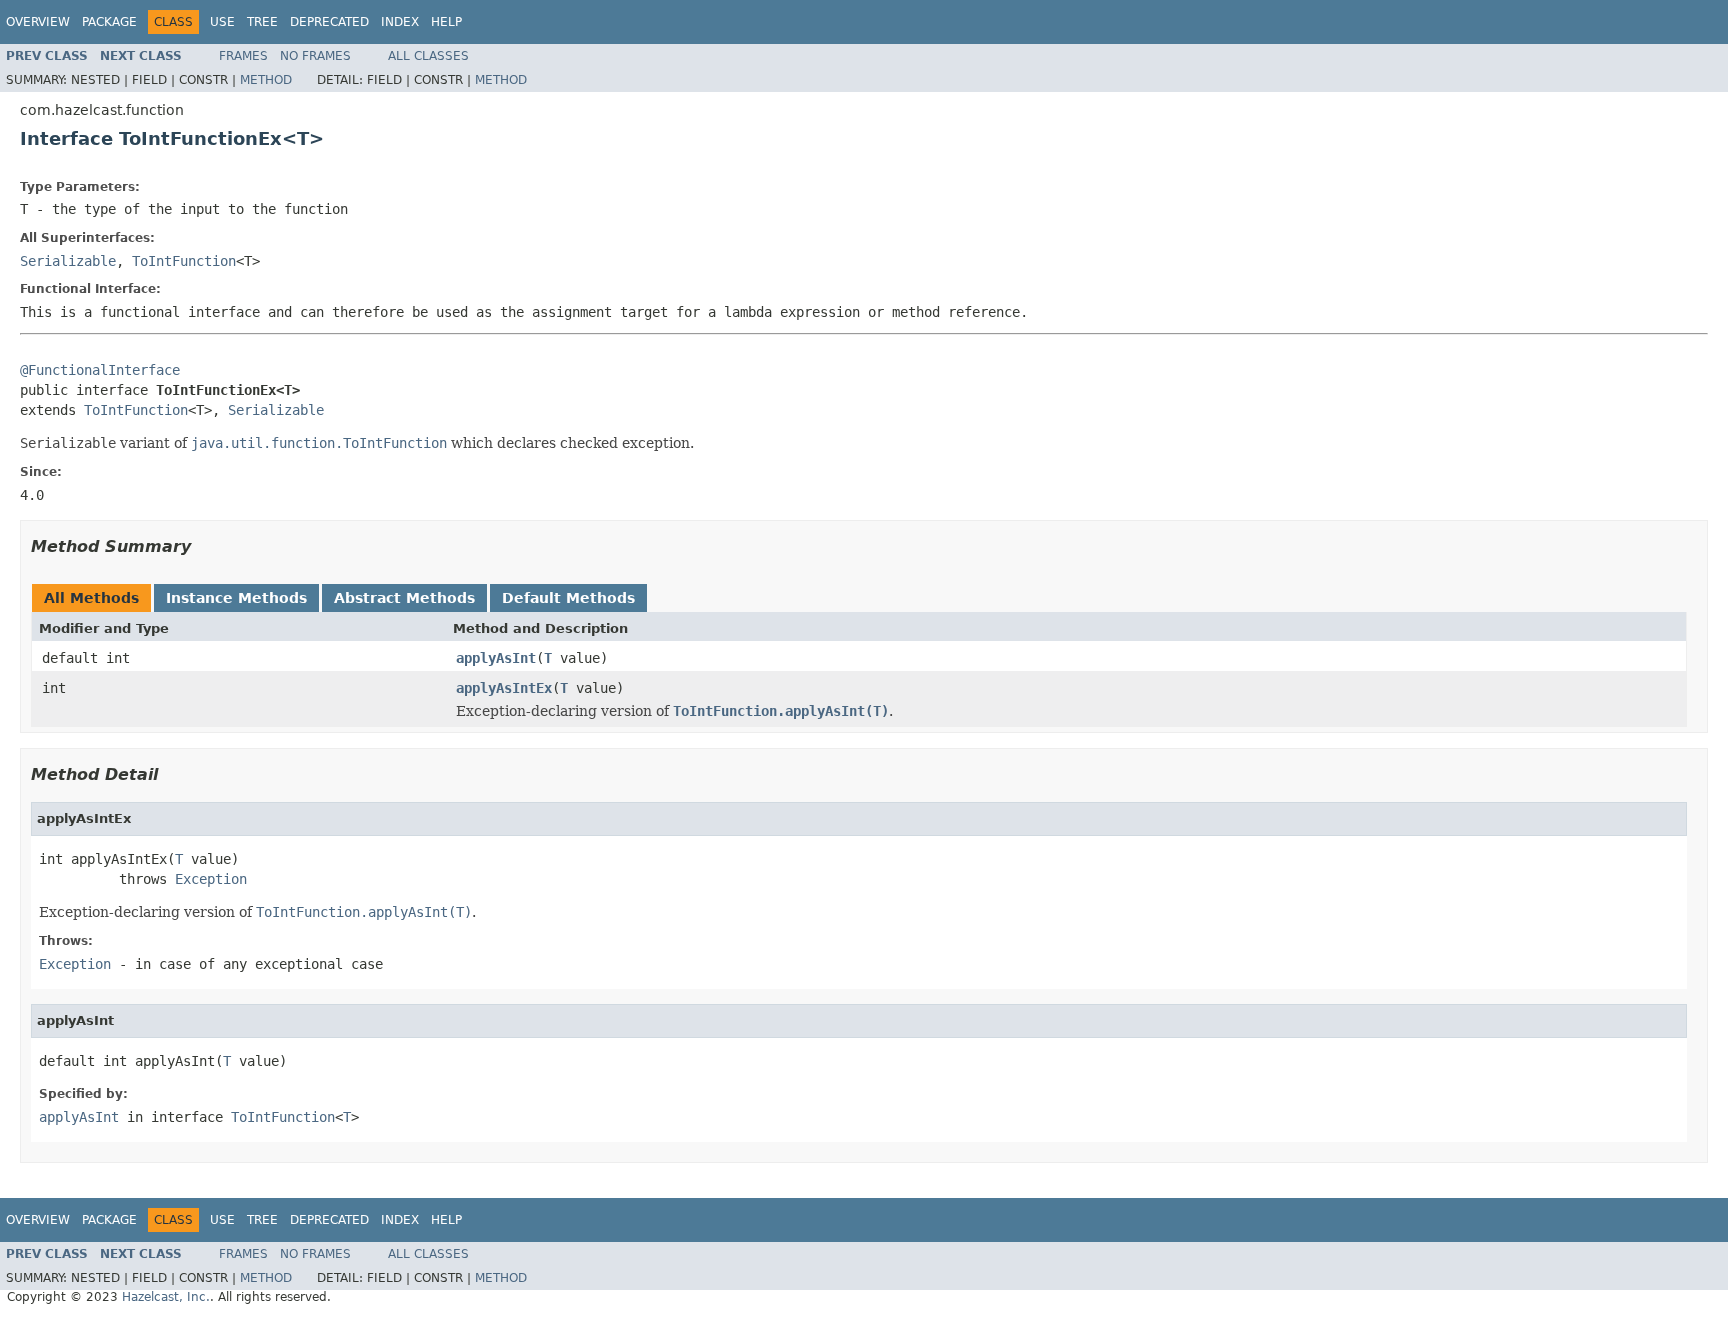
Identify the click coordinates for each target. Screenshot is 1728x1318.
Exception (211, 879)
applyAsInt (496, 658)
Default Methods (568, 598)
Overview (38, 22)
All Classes (428, 56)
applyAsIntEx (504, 688)
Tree (262, 22)
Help (446, 22)
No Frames (315, 56)
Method (266, 80)
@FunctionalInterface (100, 370)
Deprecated (329, 22)
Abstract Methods (404, 598)
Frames (243, 56)
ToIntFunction (184, 261)
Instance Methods (236, 598)
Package (109, 22)
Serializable (68, 261)
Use (222, 22)
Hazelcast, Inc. (166, 1297)
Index (400, 22)
